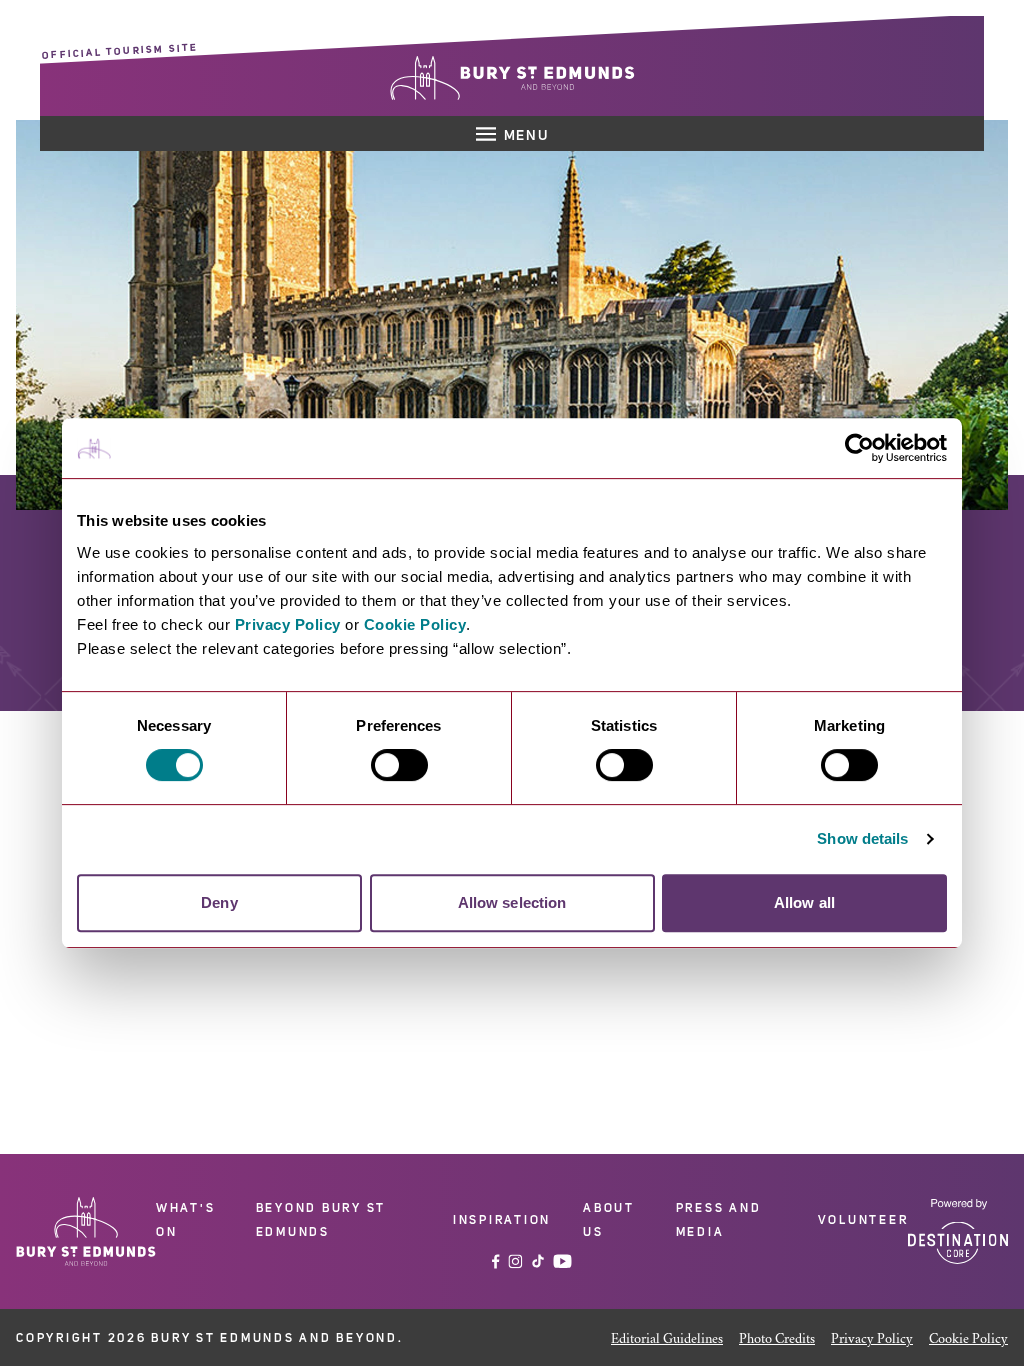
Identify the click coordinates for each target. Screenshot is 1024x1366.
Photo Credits (777, 1340)
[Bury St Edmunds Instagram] (515, 1261)
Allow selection (512, 902)
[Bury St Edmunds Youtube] (562, 1261)
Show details (862, 838)
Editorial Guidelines (667, 1340)
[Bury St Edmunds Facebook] (496, 1261)
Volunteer (863, 1220)
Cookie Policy (415, 624)
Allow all (804, 902)
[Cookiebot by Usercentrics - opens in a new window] (859, 448)
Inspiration (502, 1220)
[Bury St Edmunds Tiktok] (538, 1261)
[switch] (399, 765)
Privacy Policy (288, 624)
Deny (219, 902)
